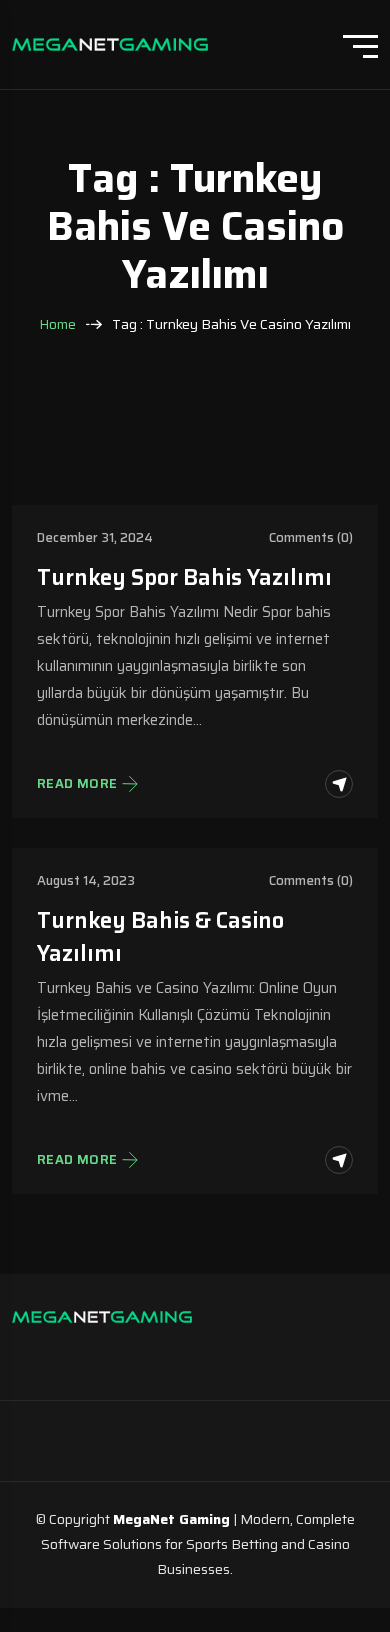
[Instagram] (42, 1355)
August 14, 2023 (86, 880)
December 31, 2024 (95, 537)
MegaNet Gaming (171, 1519)
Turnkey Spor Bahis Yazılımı (184, 577)
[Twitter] (122, 1355)
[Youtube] (162, 1355)
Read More (77, 784)
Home (57, 324)
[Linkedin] (82, 1355)
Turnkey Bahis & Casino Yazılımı (160, 937)
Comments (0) (311, 537)
